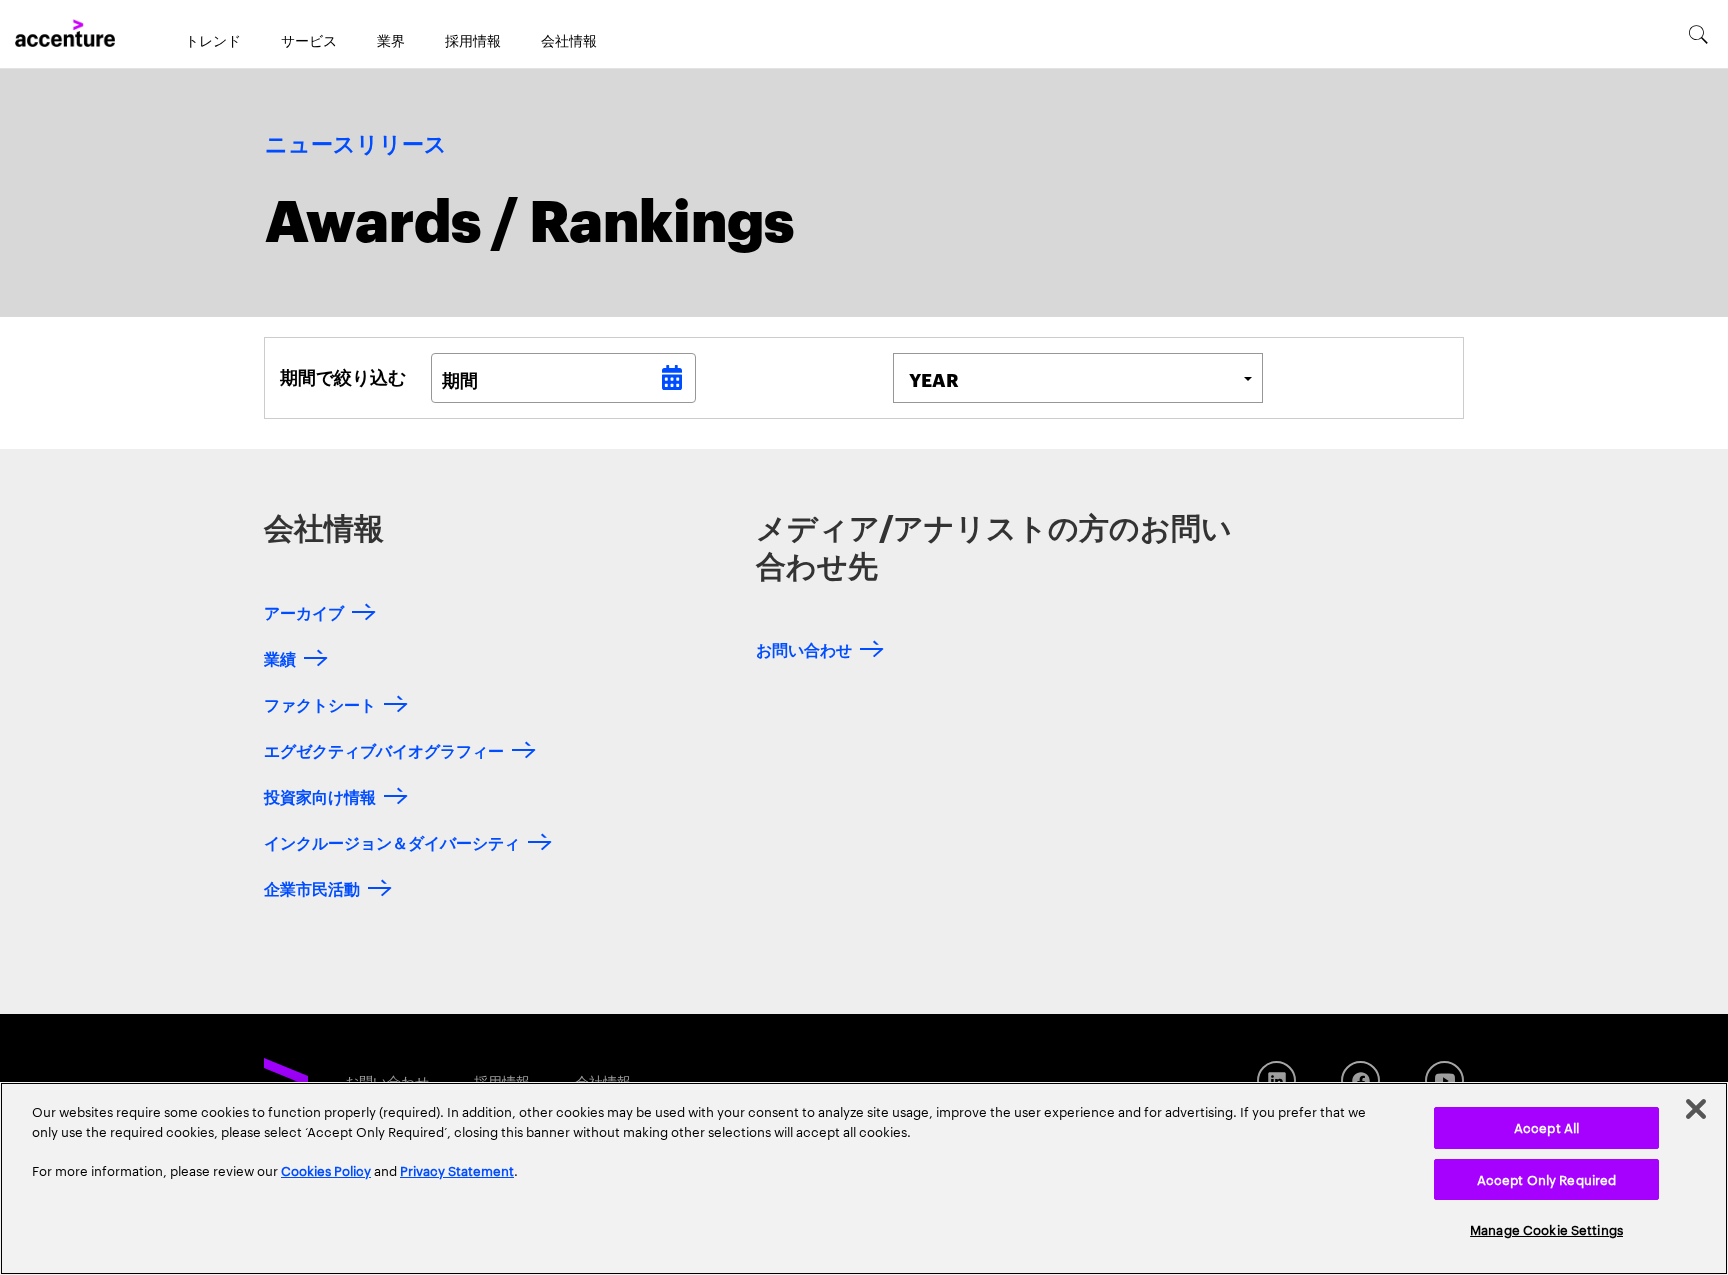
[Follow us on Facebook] (1360, 1080)
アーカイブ (304, 611)
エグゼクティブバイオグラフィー (384, 749)
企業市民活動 (312, 887)
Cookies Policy (326, 1170)
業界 (391, 40)
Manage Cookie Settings (1546, 1229)
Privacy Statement (457, 1170)
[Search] (1698, 34)
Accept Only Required (1547, 1179)
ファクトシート (320, 703)
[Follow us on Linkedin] (1276, 1080)
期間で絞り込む (343, 376)
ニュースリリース (356, 145)
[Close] (1696, 1109)
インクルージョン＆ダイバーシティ (392, 841)
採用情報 (473, 40)
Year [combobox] (934, 378)
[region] (864, 1178)
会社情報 (569, 40)
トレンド (213, 40)
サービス (309, 40)
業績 (280, 657)
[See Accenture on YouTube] (1444, 1080)
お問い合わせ (804, 648)
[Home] (65, 34)
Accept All (1546, 1127)
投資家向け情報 (320, 795)
